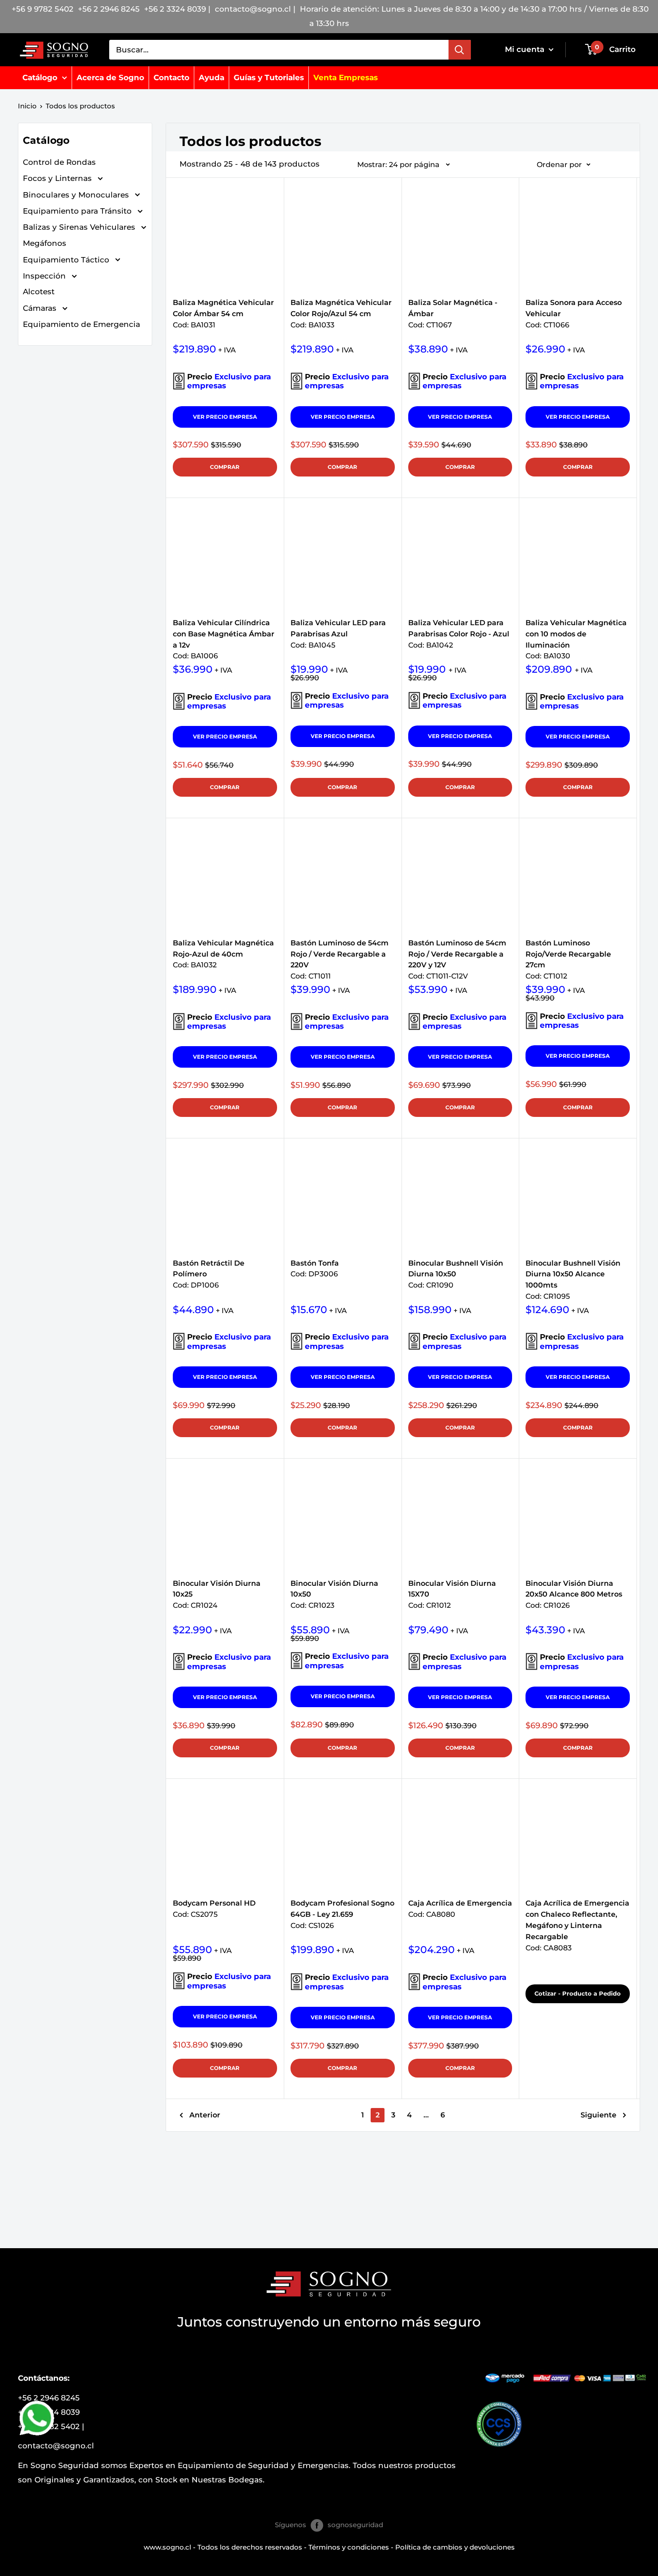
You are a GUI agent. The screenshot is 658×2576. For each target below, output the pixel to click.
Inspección (45, 276)
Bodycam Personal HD (214, 1909)
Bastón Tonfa (315, 1269)
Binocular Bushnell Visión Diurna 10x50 (456, 1270)
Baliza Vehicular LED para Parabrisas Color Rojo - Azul (459, 629)
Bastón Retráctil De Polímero (209, 1270)
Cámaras (41, 308)
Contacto (171, 77)
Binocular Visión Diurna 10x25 (217, 1590)
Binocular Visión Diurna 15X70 (452, 1590)
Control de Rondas (59, 162)
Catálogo (40, 77)
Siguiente (598, 2115)
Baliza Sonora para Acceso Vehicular (574, 309)
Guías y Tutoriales (269, 77)
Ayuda (211, 77)
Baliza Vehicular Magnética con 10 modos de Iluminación (576, 629)
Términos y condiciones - (352, 2547)
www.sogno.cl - (171, 2547)
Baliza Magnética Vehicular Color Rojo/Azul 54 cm (341, 309)
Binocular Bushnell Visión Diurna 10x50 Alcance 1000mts (573, 1270)
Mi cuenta (526, 49)
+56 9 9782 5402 (43, 9)
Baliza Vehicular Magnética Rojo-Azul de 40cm (223, 949)
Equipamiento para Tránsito (78, 211)
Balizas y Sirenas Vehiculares (80, 227)
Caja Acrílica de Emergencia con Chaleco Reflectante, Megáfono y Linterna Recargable (577, 1910)
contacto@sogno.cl (254, 9)
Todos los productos (80, 106)
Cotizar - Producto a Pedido (578, 1993)
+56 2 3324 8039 (175, 9)
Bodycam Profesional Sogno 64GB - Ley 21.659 (342, 1910)
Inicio (27, 106)
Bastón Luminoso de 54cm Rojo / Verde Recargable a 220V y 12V (457, 949)
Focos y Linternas (58, 178)
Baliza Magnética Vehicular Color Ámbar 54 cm (223, 309)
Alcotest (39, 292)
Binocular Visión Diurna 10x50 (334, 1590)
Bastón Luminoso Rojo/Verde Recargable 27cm (568, 949)
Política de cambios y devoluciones (455, 2547)
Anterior (205, 2115)
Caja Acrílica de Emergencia (460, 1909)
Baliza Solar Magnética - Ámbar (453, 309)
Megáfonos (45, 243)
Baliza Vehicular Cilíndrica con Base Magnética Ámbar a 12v (224, 629)
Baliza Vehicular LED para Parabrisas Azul (338, 629)
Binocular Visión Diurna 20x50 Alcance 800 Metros (574, 1590)
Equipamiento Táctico (67, 259)
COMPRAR (225, 467)
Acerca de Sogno (110, 77)
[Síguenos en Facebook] (317, 2525)
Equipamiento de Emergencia (81, 324)
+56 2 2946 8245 (109, 9)
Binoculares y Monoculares (77, 194)
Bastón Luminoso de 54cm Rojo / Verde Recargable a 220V (340, 949)
